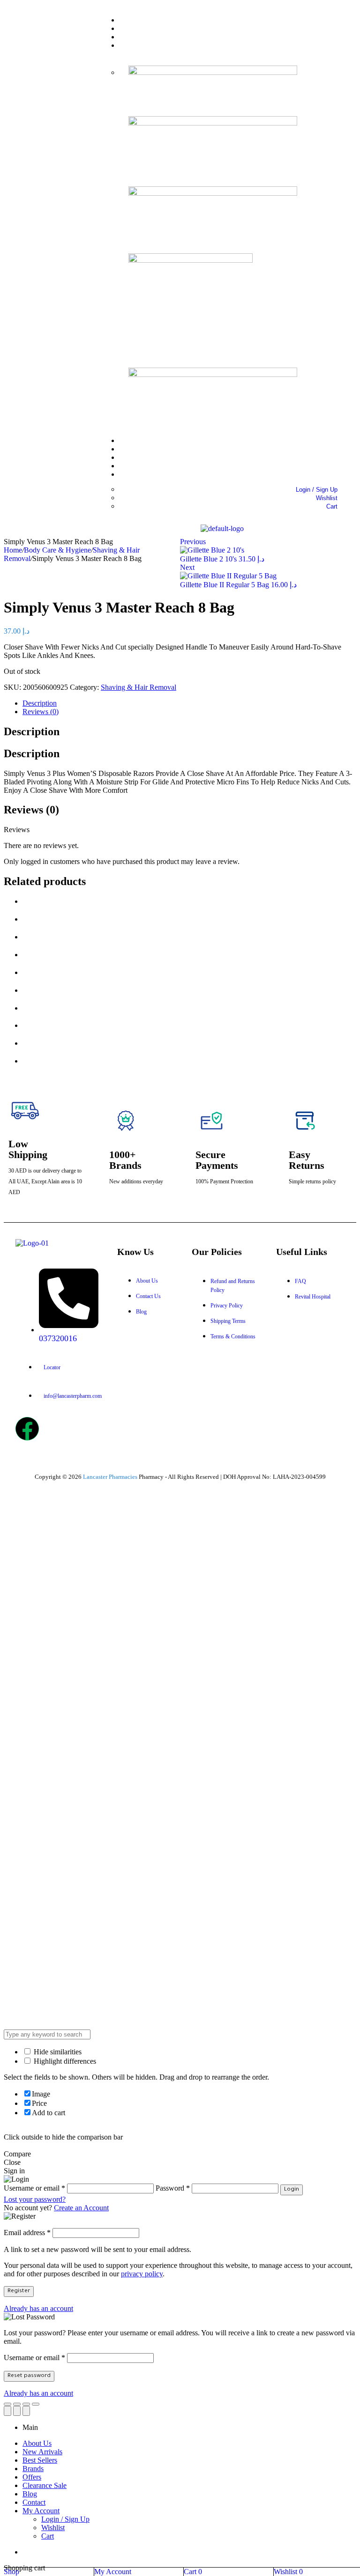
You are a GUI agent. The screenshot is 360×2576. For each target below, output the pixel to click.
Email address (27, 2233)
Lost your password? (35, 2199)
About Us (37, 2443)
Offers (32, 2477)
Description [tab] (32, 731)
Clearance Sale (45, 2485)
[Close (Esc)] (7, 2404)
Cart (48, 2536)
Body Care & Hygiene (57, 550)
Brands (33, 2469)
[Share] (17, 2404)
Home (13, 550)
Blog (30, 2494)
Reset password (29, 2376)
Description (40, 703)
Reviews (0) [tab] (31, 810)
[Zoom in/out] (36, 2404)
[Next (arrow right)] (26, 2411)
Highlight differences (64, 2061)
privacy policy (142, 2274)
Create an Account (81, 2208)
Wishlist (53, 2528)
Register (19, 2291)
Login (292, 2190)
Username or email (34, 2358)
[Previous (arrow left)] (7, 2411)
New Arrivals (42, 2452)
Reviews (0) (41, 712)
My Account (41, 2511)
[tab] (189, 703)
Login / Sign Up (65, 2519)
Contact (34, 2502)
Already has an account (38, 2308)
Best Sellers (40, 2460)
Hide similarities (57, 2052)
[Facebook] (27, 1429)
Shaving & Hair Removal (139, 687)
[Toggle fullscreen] (26, 2404)
